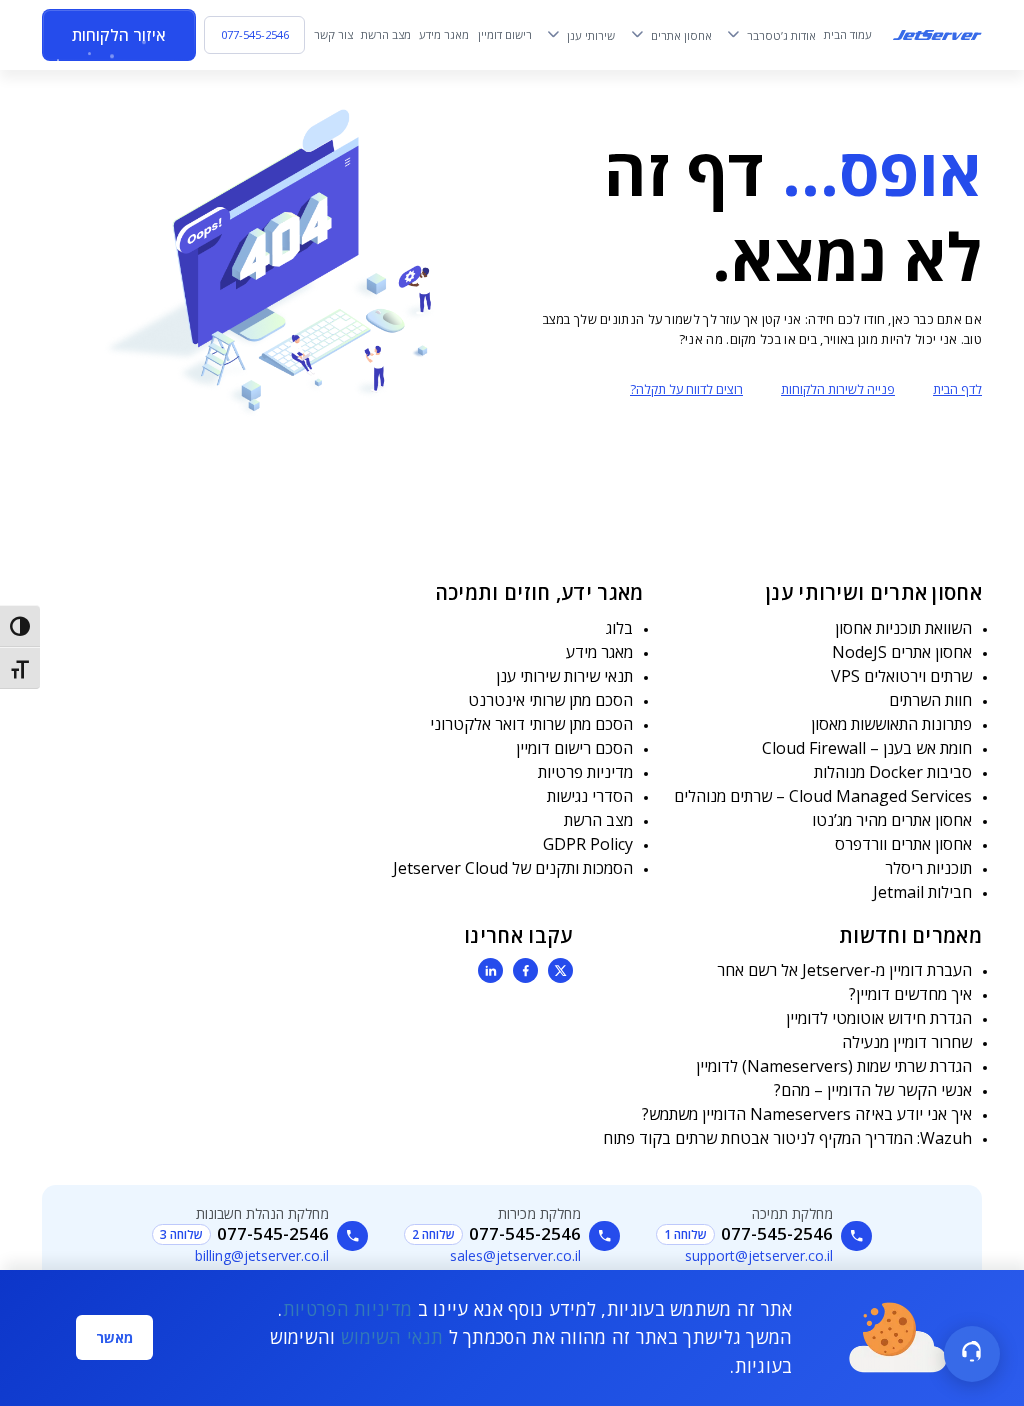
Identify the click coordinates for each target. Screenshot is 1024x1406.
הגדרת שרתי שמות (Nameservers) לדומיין (834, 1066)
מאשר (114, 1337)
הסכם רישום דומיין (574, 748)
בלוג (619, 628)
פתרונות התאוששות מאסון (891, 724)
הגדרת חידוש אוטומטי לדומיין (879, 1018)
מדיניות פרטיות (585, 772)
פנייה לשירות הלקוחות (838, 389)
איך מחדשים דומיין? (910, 994)
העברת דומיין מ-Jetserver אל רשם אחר (844, 970)
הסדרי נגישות (590, 796)
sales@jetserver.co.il (515, 1255)
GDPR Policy (588, 844)
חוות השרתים (930, 700)
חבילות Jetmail (922, 892)
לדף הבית (957, 389)
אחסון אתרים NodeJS (902, 652)
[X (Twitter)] (560, 970)
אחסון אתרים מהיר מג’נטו (892, 820)
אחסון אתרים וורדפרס (903, 844)
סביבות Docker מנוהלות (893, 772)
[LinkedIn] (490, 970)
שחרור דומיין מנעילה (907, 1042)
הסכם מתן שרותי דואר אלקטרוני (531, 724)
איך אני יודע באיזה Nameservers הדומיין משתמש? (807, 1114)
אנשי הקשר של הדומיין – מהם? (873, 1090)
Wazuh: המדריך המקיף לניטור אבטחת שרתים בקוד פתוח (787, 1138)
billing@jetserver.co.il (262, 1255)
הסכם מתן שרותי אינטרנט (550, 700)
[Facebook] (525, 970)
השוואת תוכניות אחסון (903, 628)
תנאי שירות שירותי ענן (564, 676)
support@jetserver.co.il (759, 1255)
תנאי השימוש (392, 1337)
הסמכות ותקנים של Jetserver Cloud (513, 868)
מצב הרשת (598, 820)
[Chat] (972, 1354)
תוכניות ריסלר (928, 868)
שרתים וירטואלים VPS (901, 676)
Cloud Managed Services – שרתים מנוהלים (823, 796)
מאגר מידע (599, 652)
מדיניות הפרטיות (348, 1309)
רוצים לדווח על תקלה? (686, 389)
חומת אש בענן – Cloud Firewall (867, 748)
